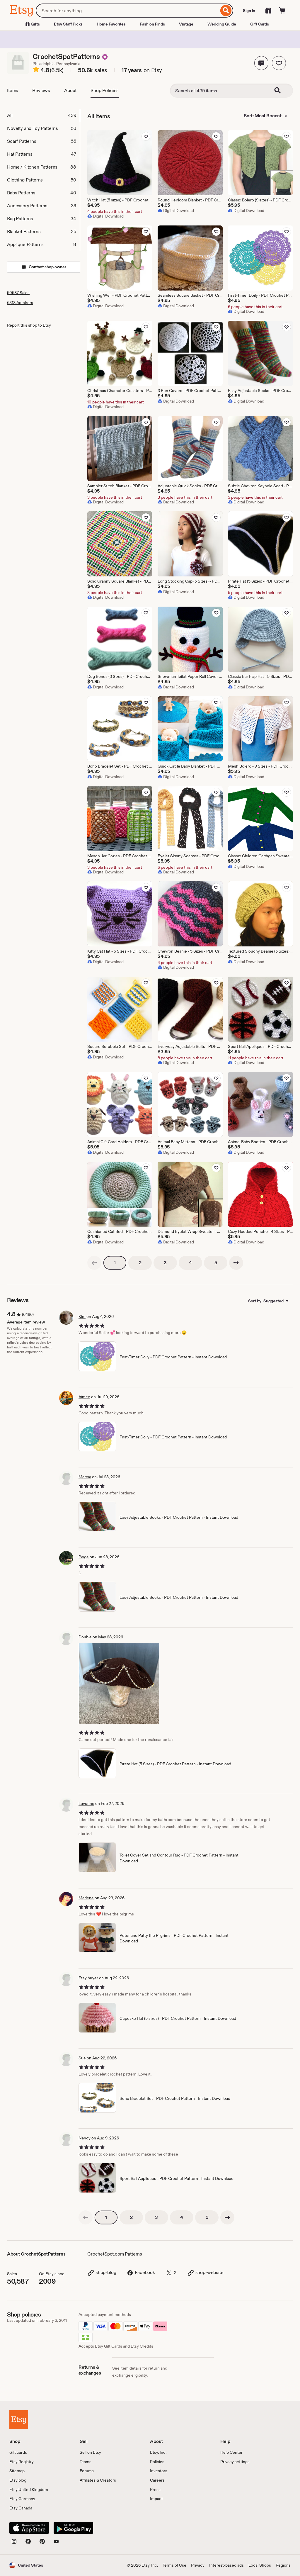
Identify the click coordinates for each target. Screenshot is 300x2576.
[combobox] (127, 11)
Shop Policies (105, 90)
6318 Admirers (20, 303)
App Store (29, 2528)
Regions (283, 2565)
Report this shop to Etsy (29, 325)
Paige (84, 1557)
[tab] (43, 116)
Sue (82, 2058)
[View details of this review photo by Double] (119, 1683)
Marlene (86, 1898)
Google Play (73, 2528)
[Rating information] (36, 70)
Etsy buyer (88, 1978)
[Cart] (282, 11)
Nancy (85, 2138)
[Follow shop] (279, 63)
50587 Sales (18, 293)
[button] (261, 63)
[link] (94, 1263)
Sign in (249, 11)
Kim (82, 1316)
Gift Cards (260, 24)
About (70, 90)
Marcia (85, 1477)
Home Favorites (111, 24)
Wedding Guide (222, 24)
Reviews (41, 90)
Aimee (84, 1397)
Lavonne (86, 1803)
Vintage (186, 24)
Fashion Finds (152, 24)
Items (13, 90)
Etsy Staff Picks (68, 24)
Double (85, 1637)
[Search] (226, 11)
